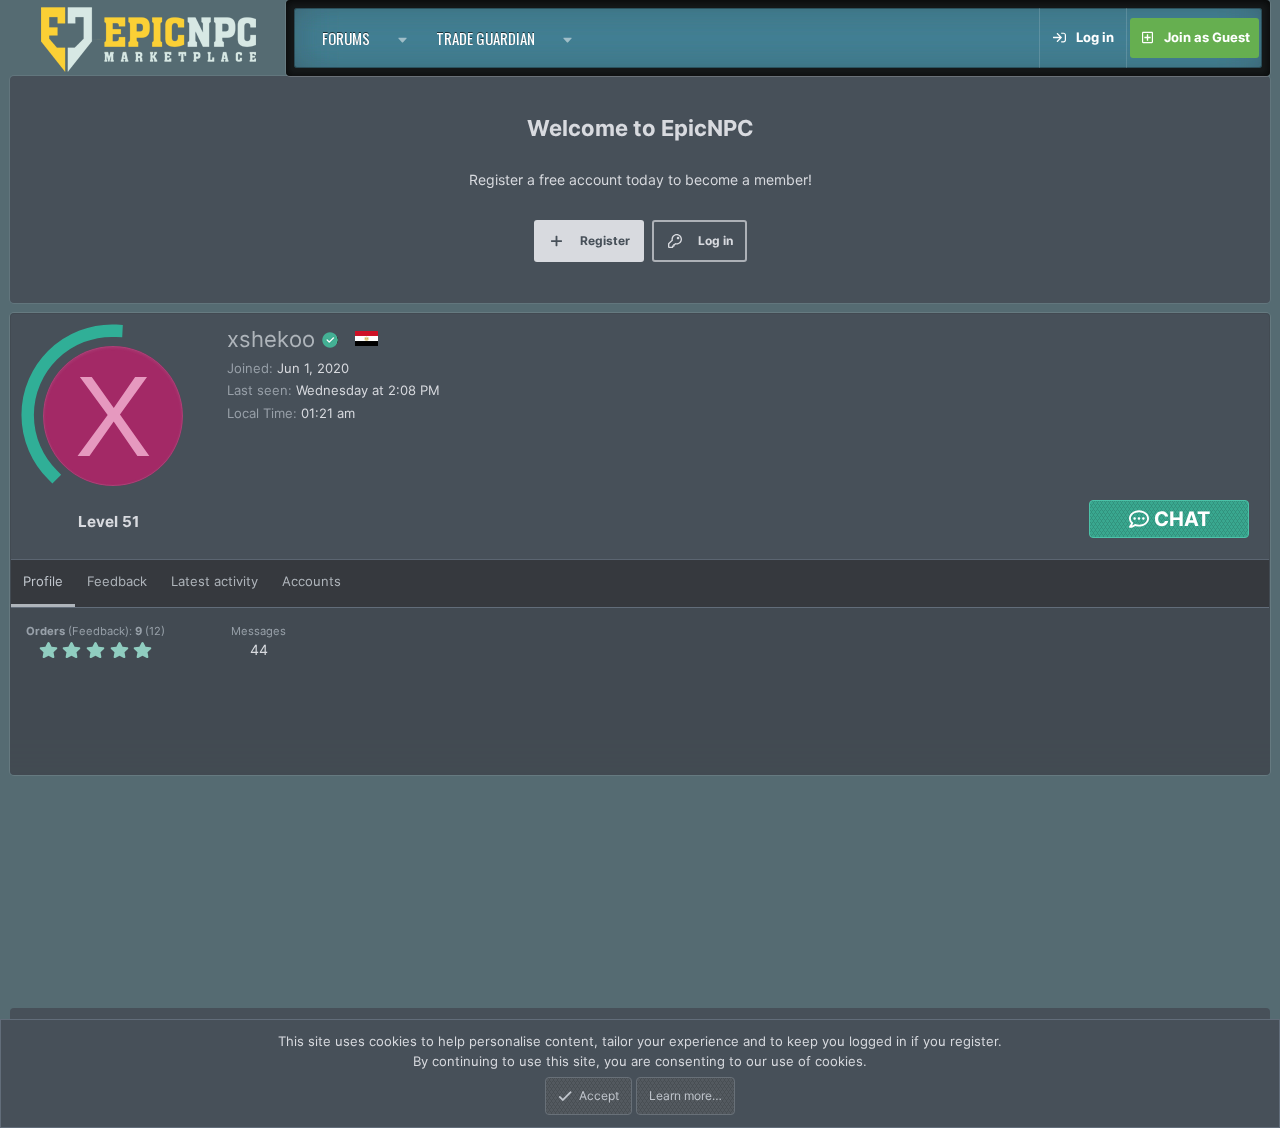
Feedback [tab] (117, 581)
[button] (403, 38)
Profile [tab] (43, 581)
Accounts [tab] (311, 581)
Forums (346, 38)
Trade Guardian (485, 38)
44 (259, 649)
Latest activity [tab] (214, 581)
